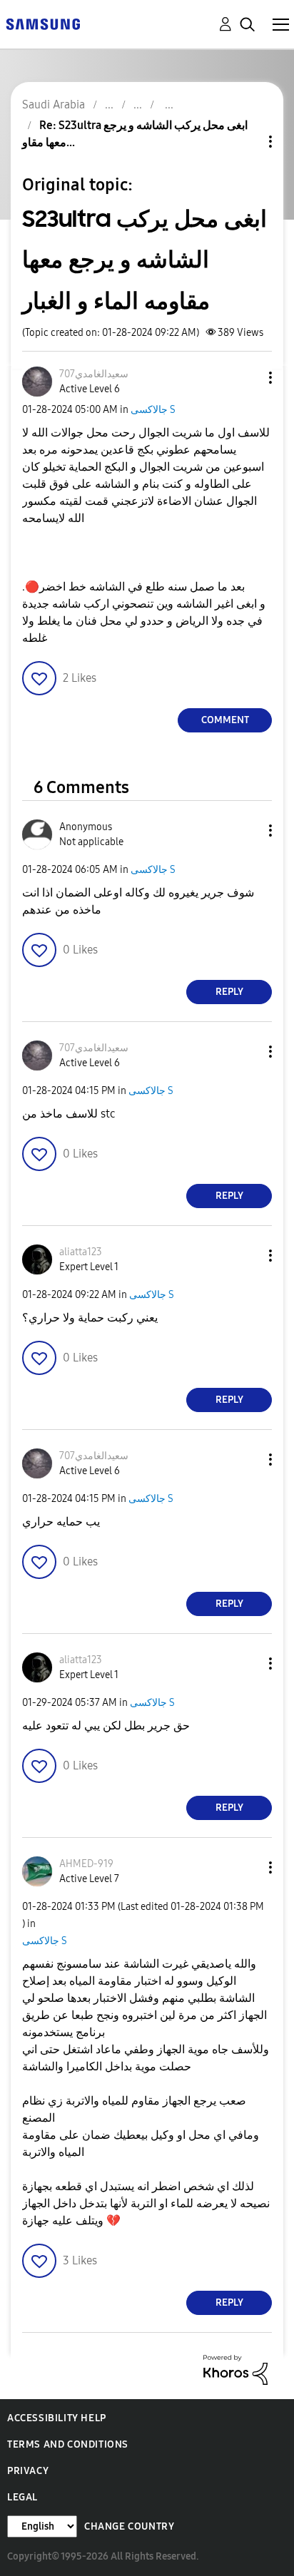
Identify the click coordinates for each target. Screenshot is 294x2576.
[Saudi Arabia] (43, 23)
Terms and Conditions (68, 2444)
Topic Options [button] (246, 142)
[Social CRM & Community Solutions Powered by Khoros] (235, 2369)
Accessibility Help (57, 2418)
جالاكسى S (153, 410)
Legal (22, 2497)
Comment (225, 720)
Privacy (28, 2471)
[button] (247, 378)
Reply (229, 992)
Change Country (129, 2526)
